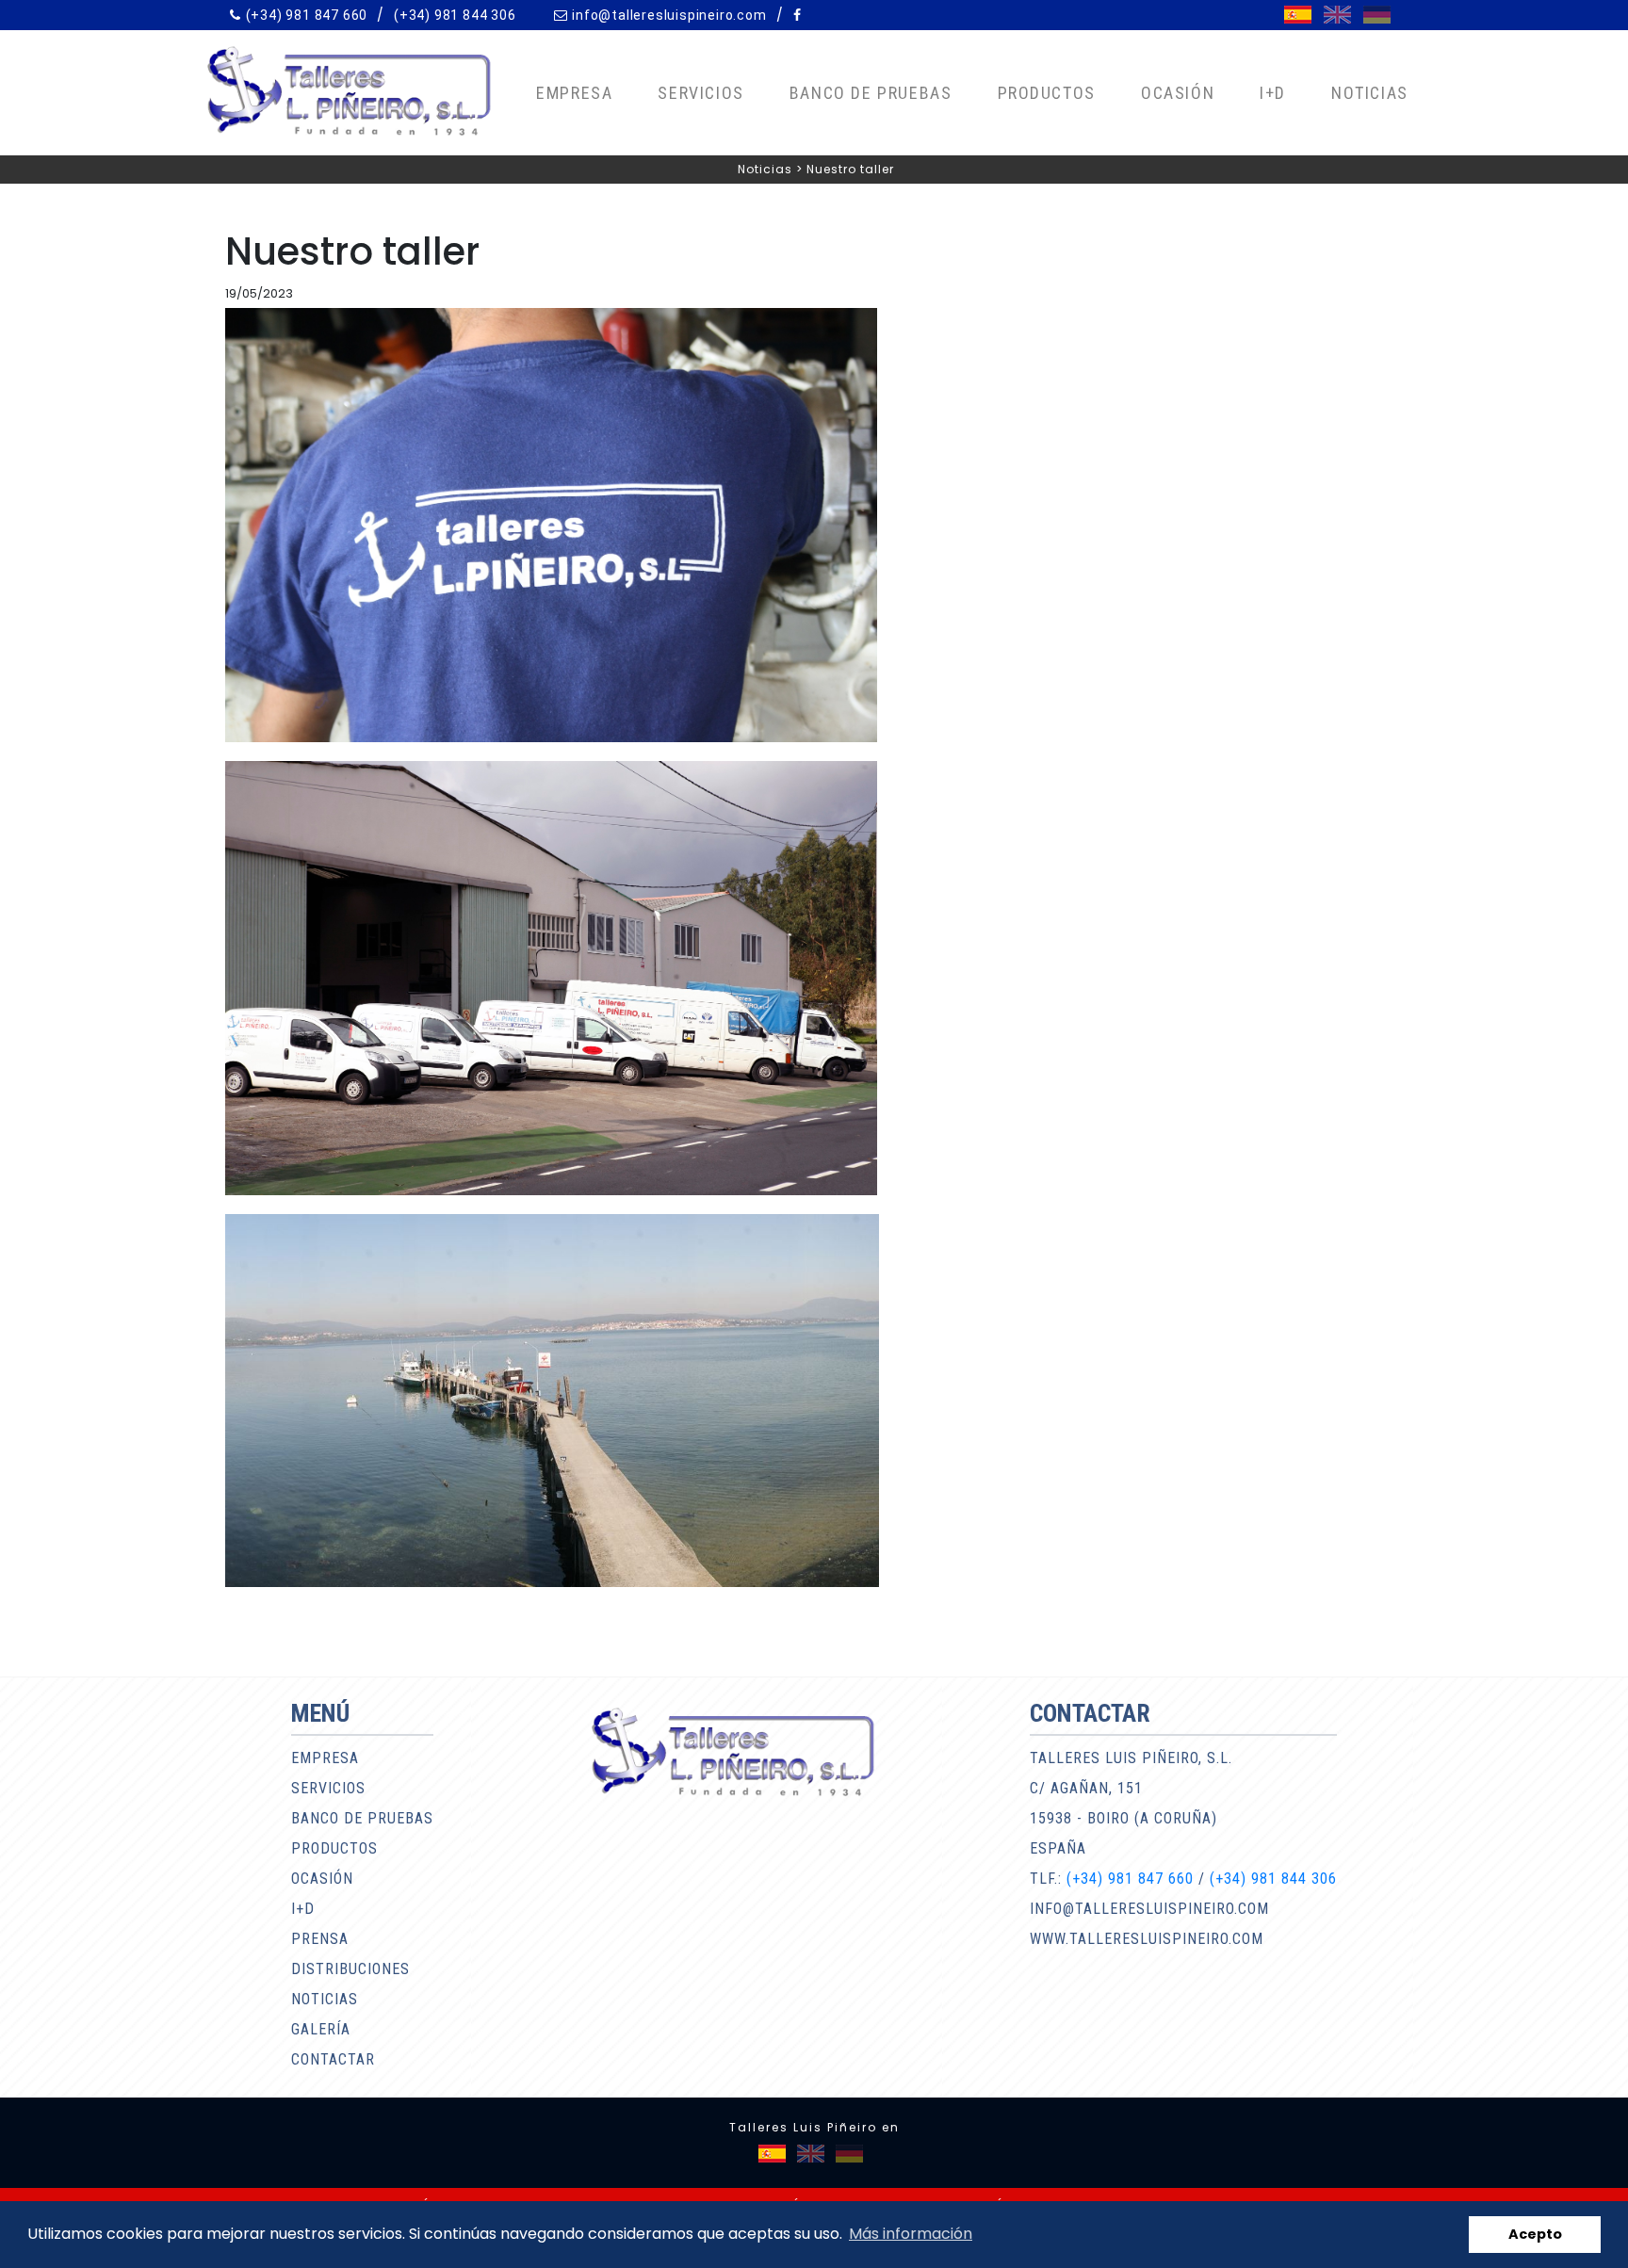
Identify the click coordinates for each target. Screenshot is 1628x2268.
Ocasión (1178, 93)
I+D (1273, 93)
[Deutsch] (1377, 15)
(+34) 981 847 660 (307, 15)
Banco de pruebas (871, 93)
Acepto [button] (1535, 2234)
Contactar (333, 2059)
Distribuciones (350, 1969)
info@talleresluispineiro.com (669, 15)
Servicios (700, 93)
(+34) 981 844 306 (455, 15)
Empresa (574, 93)
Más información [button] (911, 2234)
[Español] (1298, 15)
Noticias (1370, 93)
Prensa (320, 1939)
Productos (1047, 93)
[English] (1337, 15)
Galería (321, 2029)
